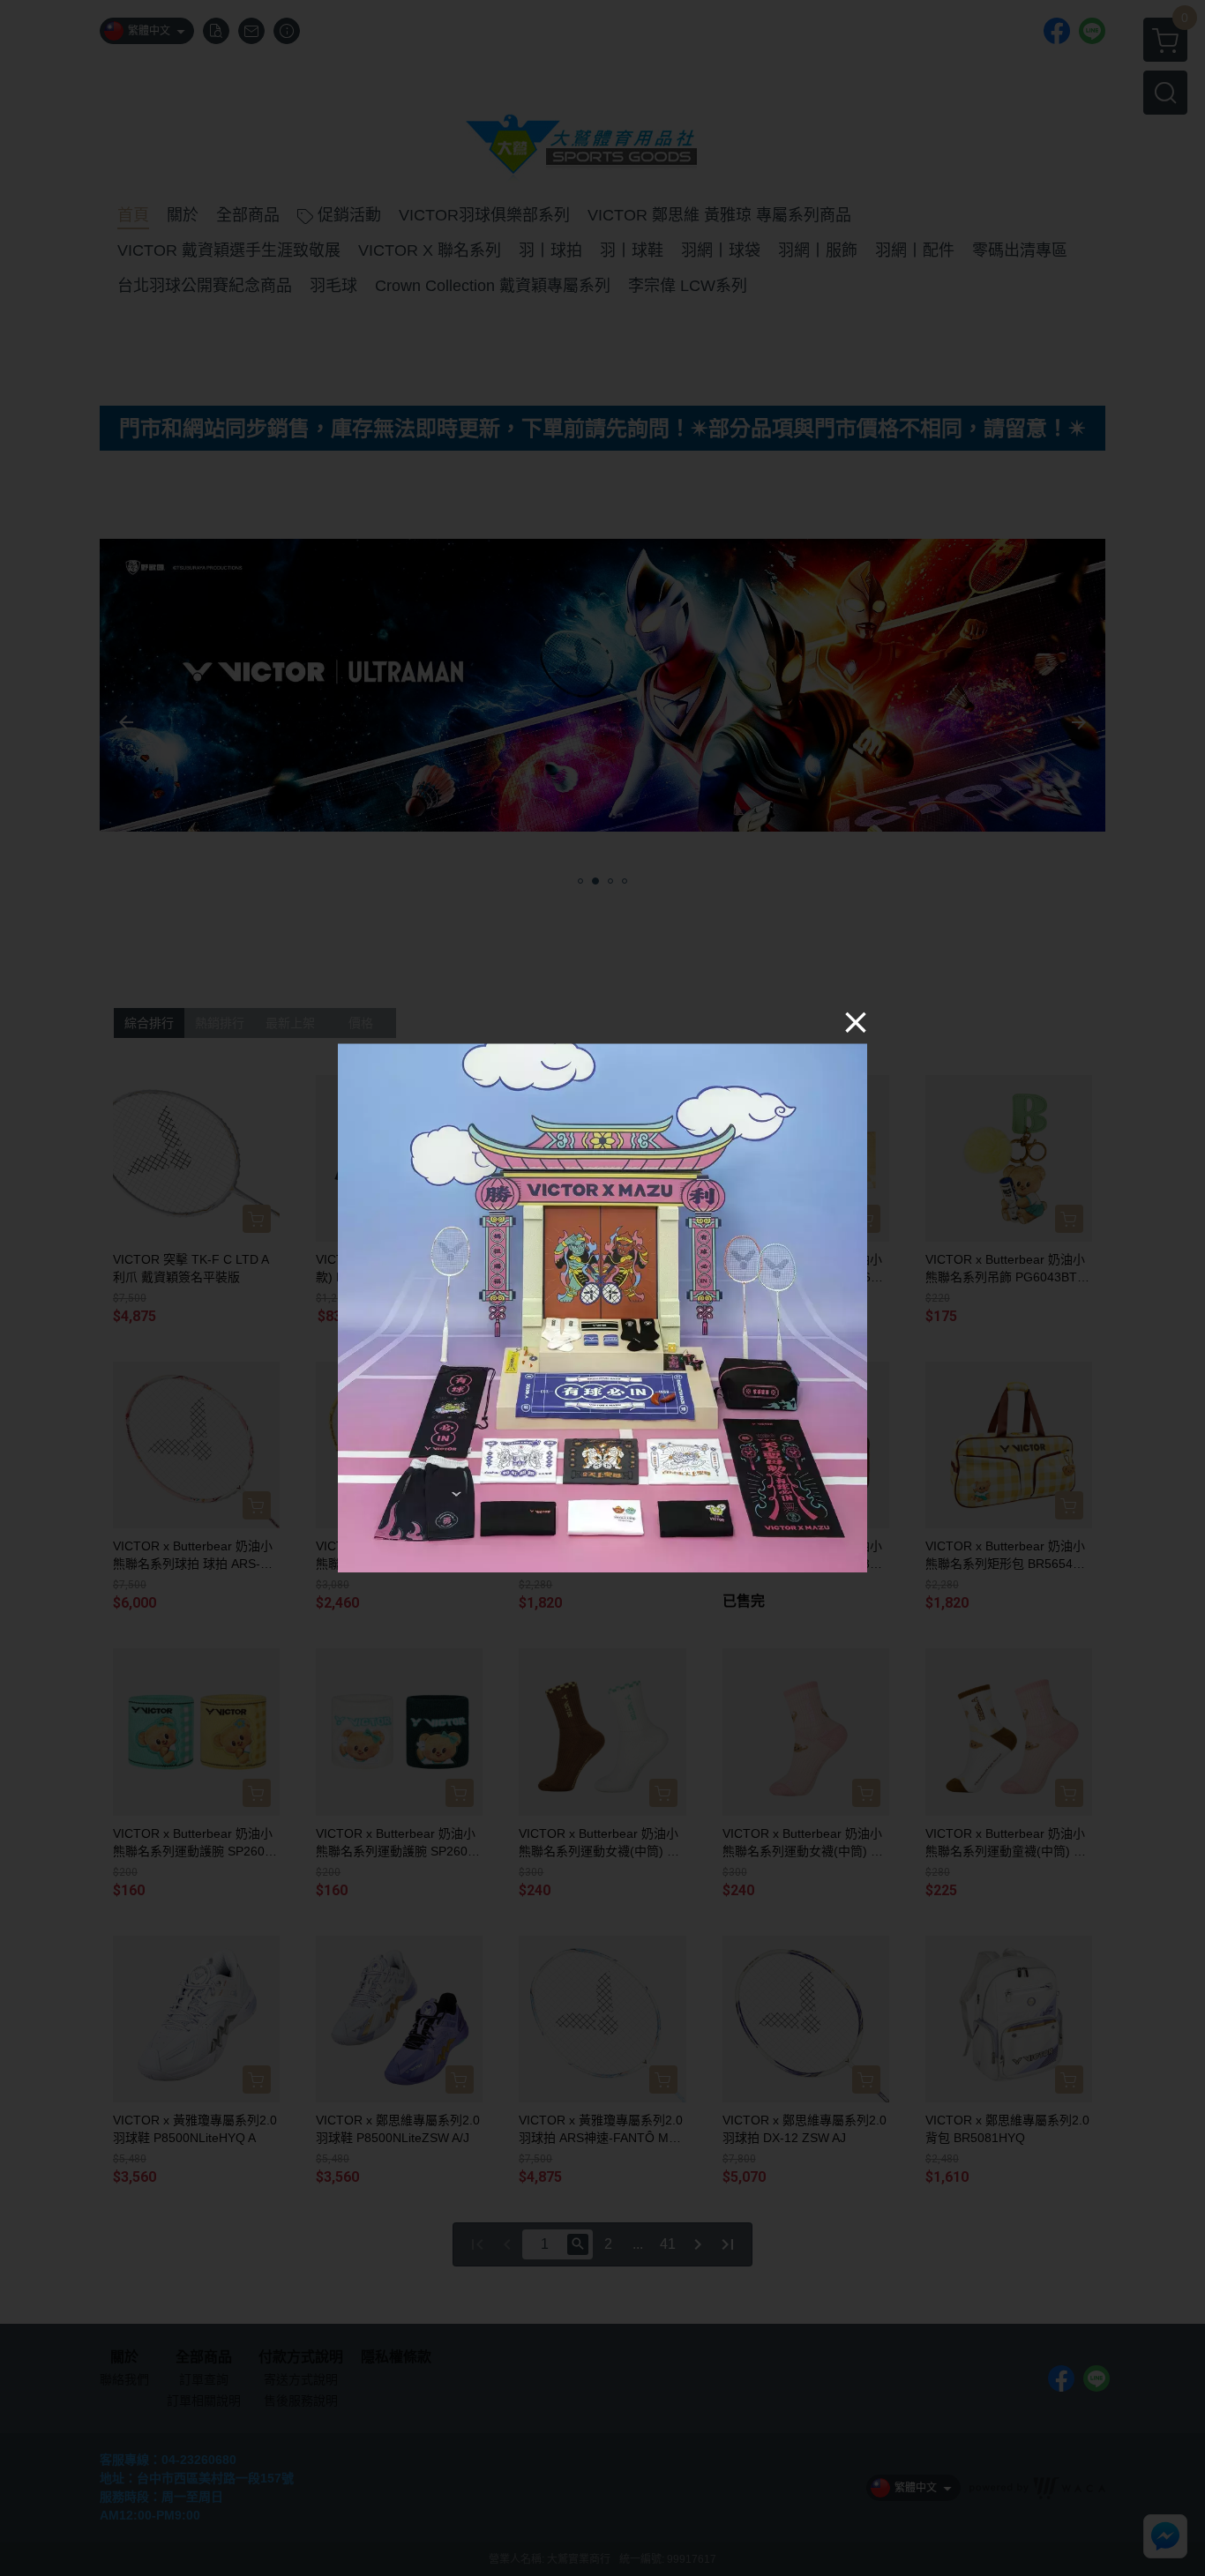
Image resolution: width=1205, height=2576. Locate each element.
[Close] (856, 1021)
